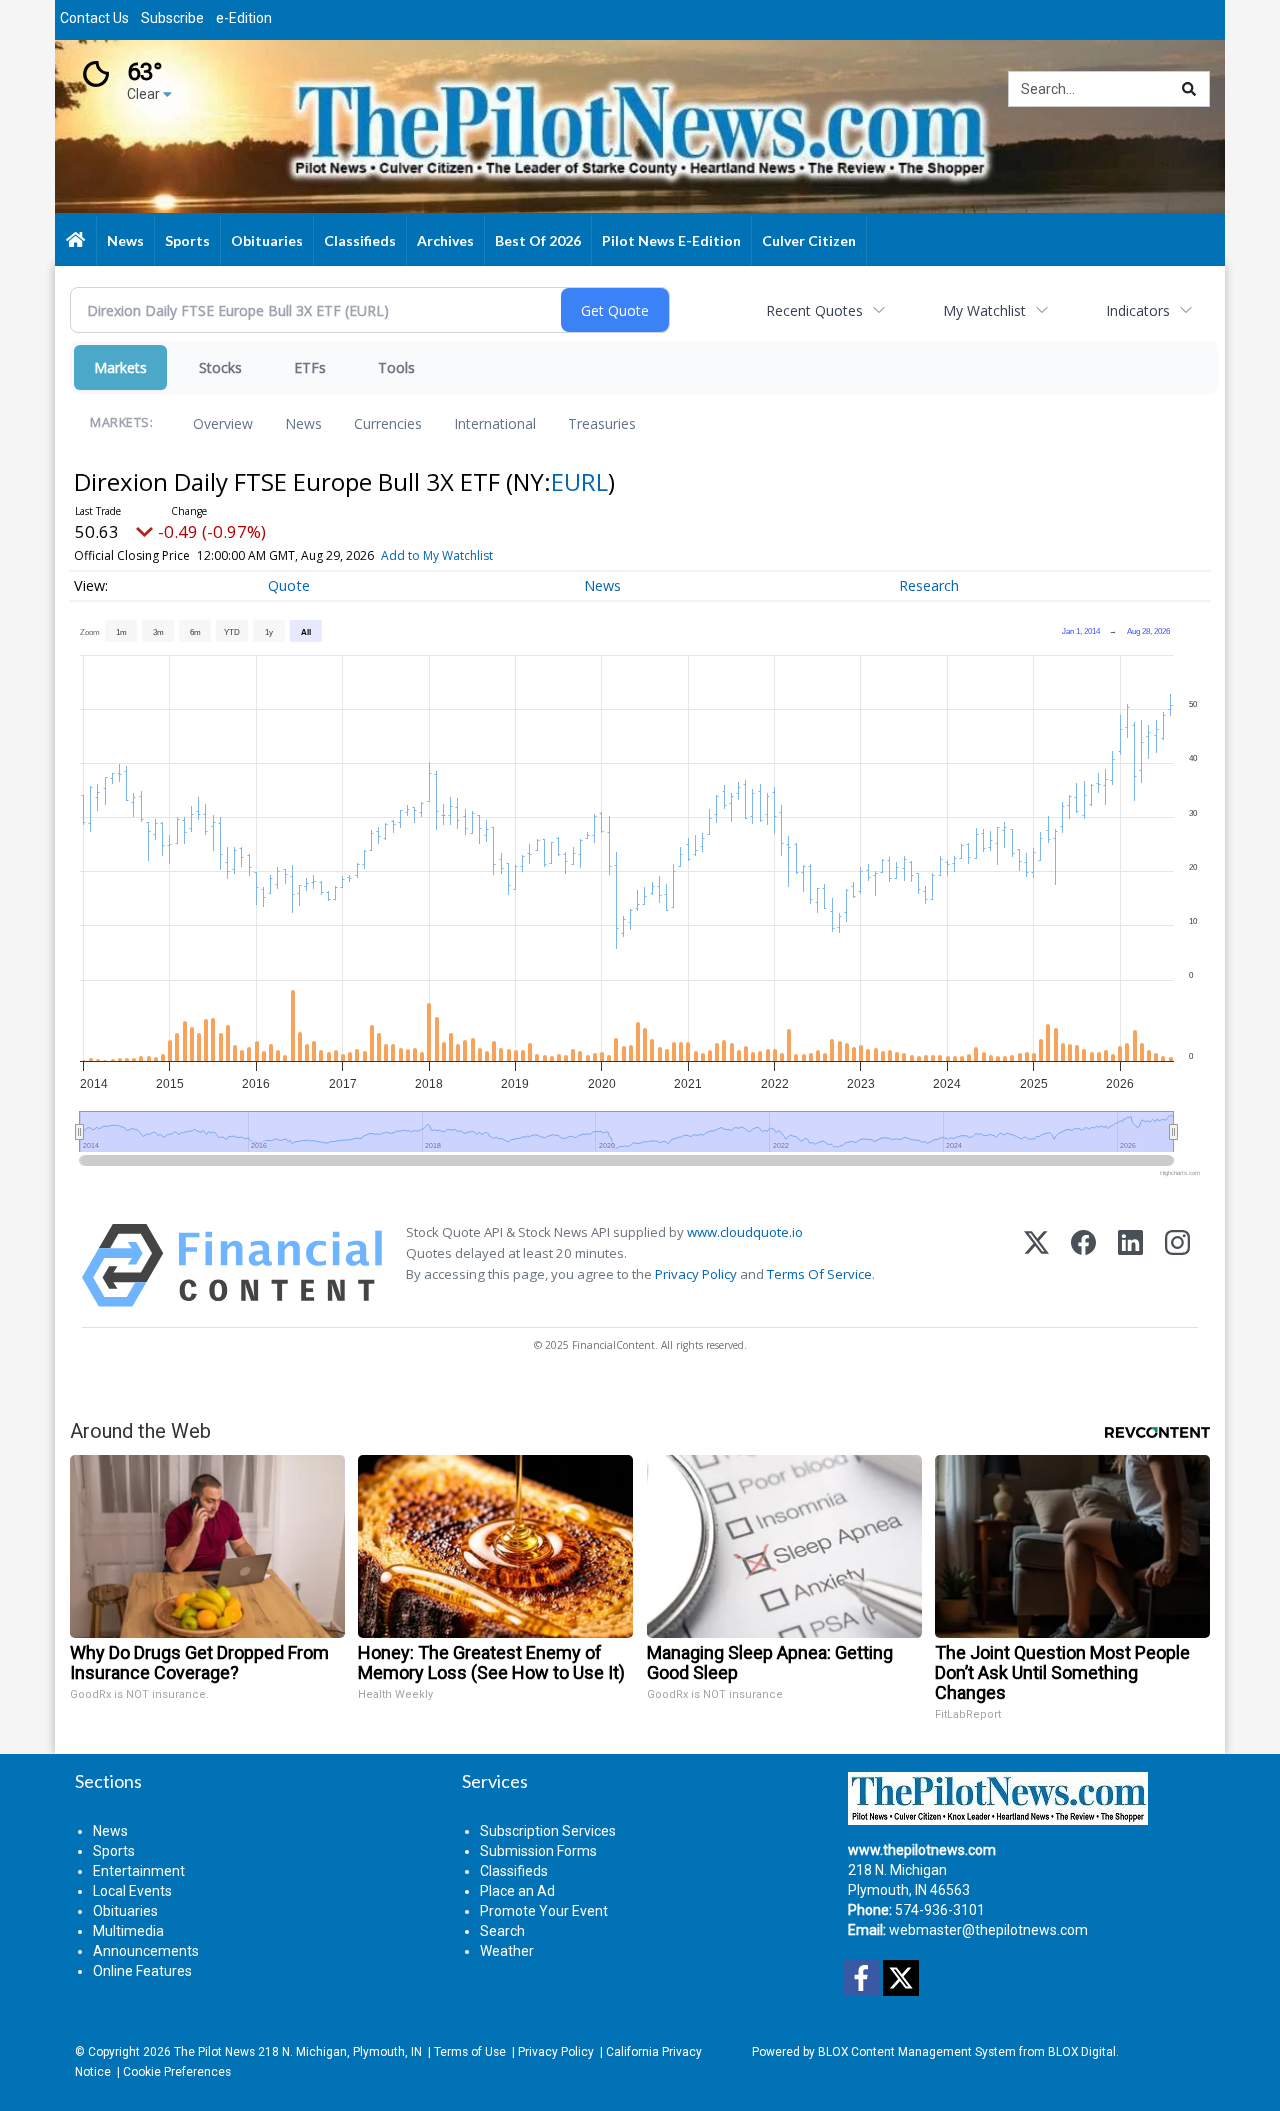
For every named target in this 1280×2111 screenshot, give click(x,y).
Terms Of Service (819, 1274)
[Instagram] (1177, 1265)
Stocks (220, 367)
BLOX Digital (1082, 2052)
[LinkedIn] (1130, 1265)
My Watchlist (984, 310)
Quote (289, 585)
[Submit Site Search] (1189, 89)
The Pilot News (214, 2052)
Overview (223, 423)
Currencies (388, 423)
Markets (120, 367)
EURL (579, 481)
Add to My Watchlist (437, 555)
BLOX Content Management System (917, 2052)
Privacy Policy (696, 1274)
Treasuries (602, 423)
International (495, 423)
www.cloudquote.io (745, 1232)
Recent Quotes (814, 310)
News (303, 423)
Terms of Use (470, 2052)
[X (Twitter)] (1036, 1265)
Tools (396, 367)
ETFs (310, 367)
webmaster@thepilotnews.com (988, 1930)
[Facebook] (1083, 1265)
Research (929, 585)
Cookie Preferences (177, 2072)
